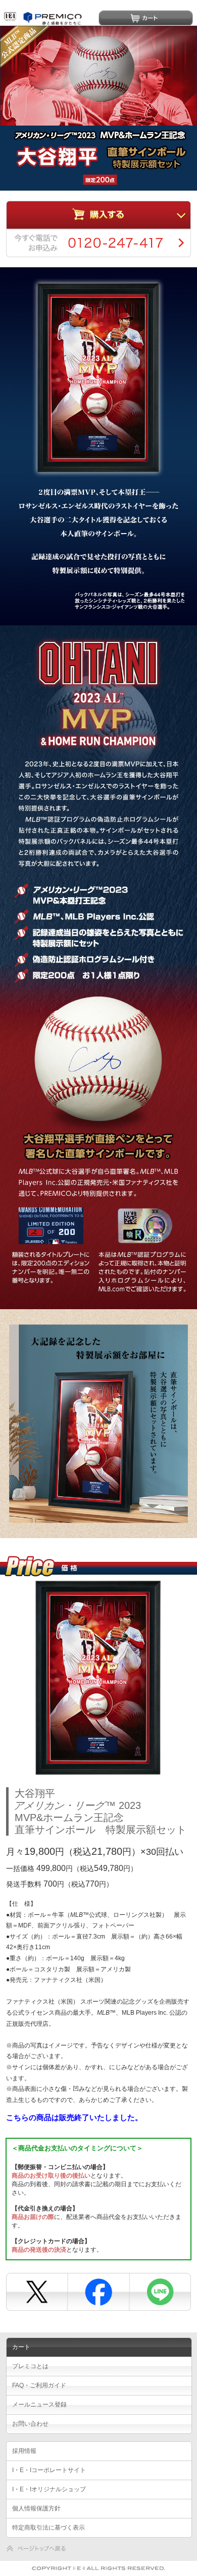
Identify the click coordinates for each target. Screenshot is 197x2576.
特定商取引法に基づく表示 (48, 2528)
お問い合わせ (30, 2424)
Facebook (98, 2291)
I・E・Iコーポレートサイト (49, 2470)
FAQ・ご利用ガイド (39, 2385)
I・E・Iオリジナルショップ (49, 2489)
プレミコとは (30, 2366)
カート (146, 18)
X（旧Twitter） (37, 2291)
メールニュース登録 (39, 2405)
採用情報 (24, 2451)
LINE (159, 2291)
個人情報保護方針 (36, 2508)
